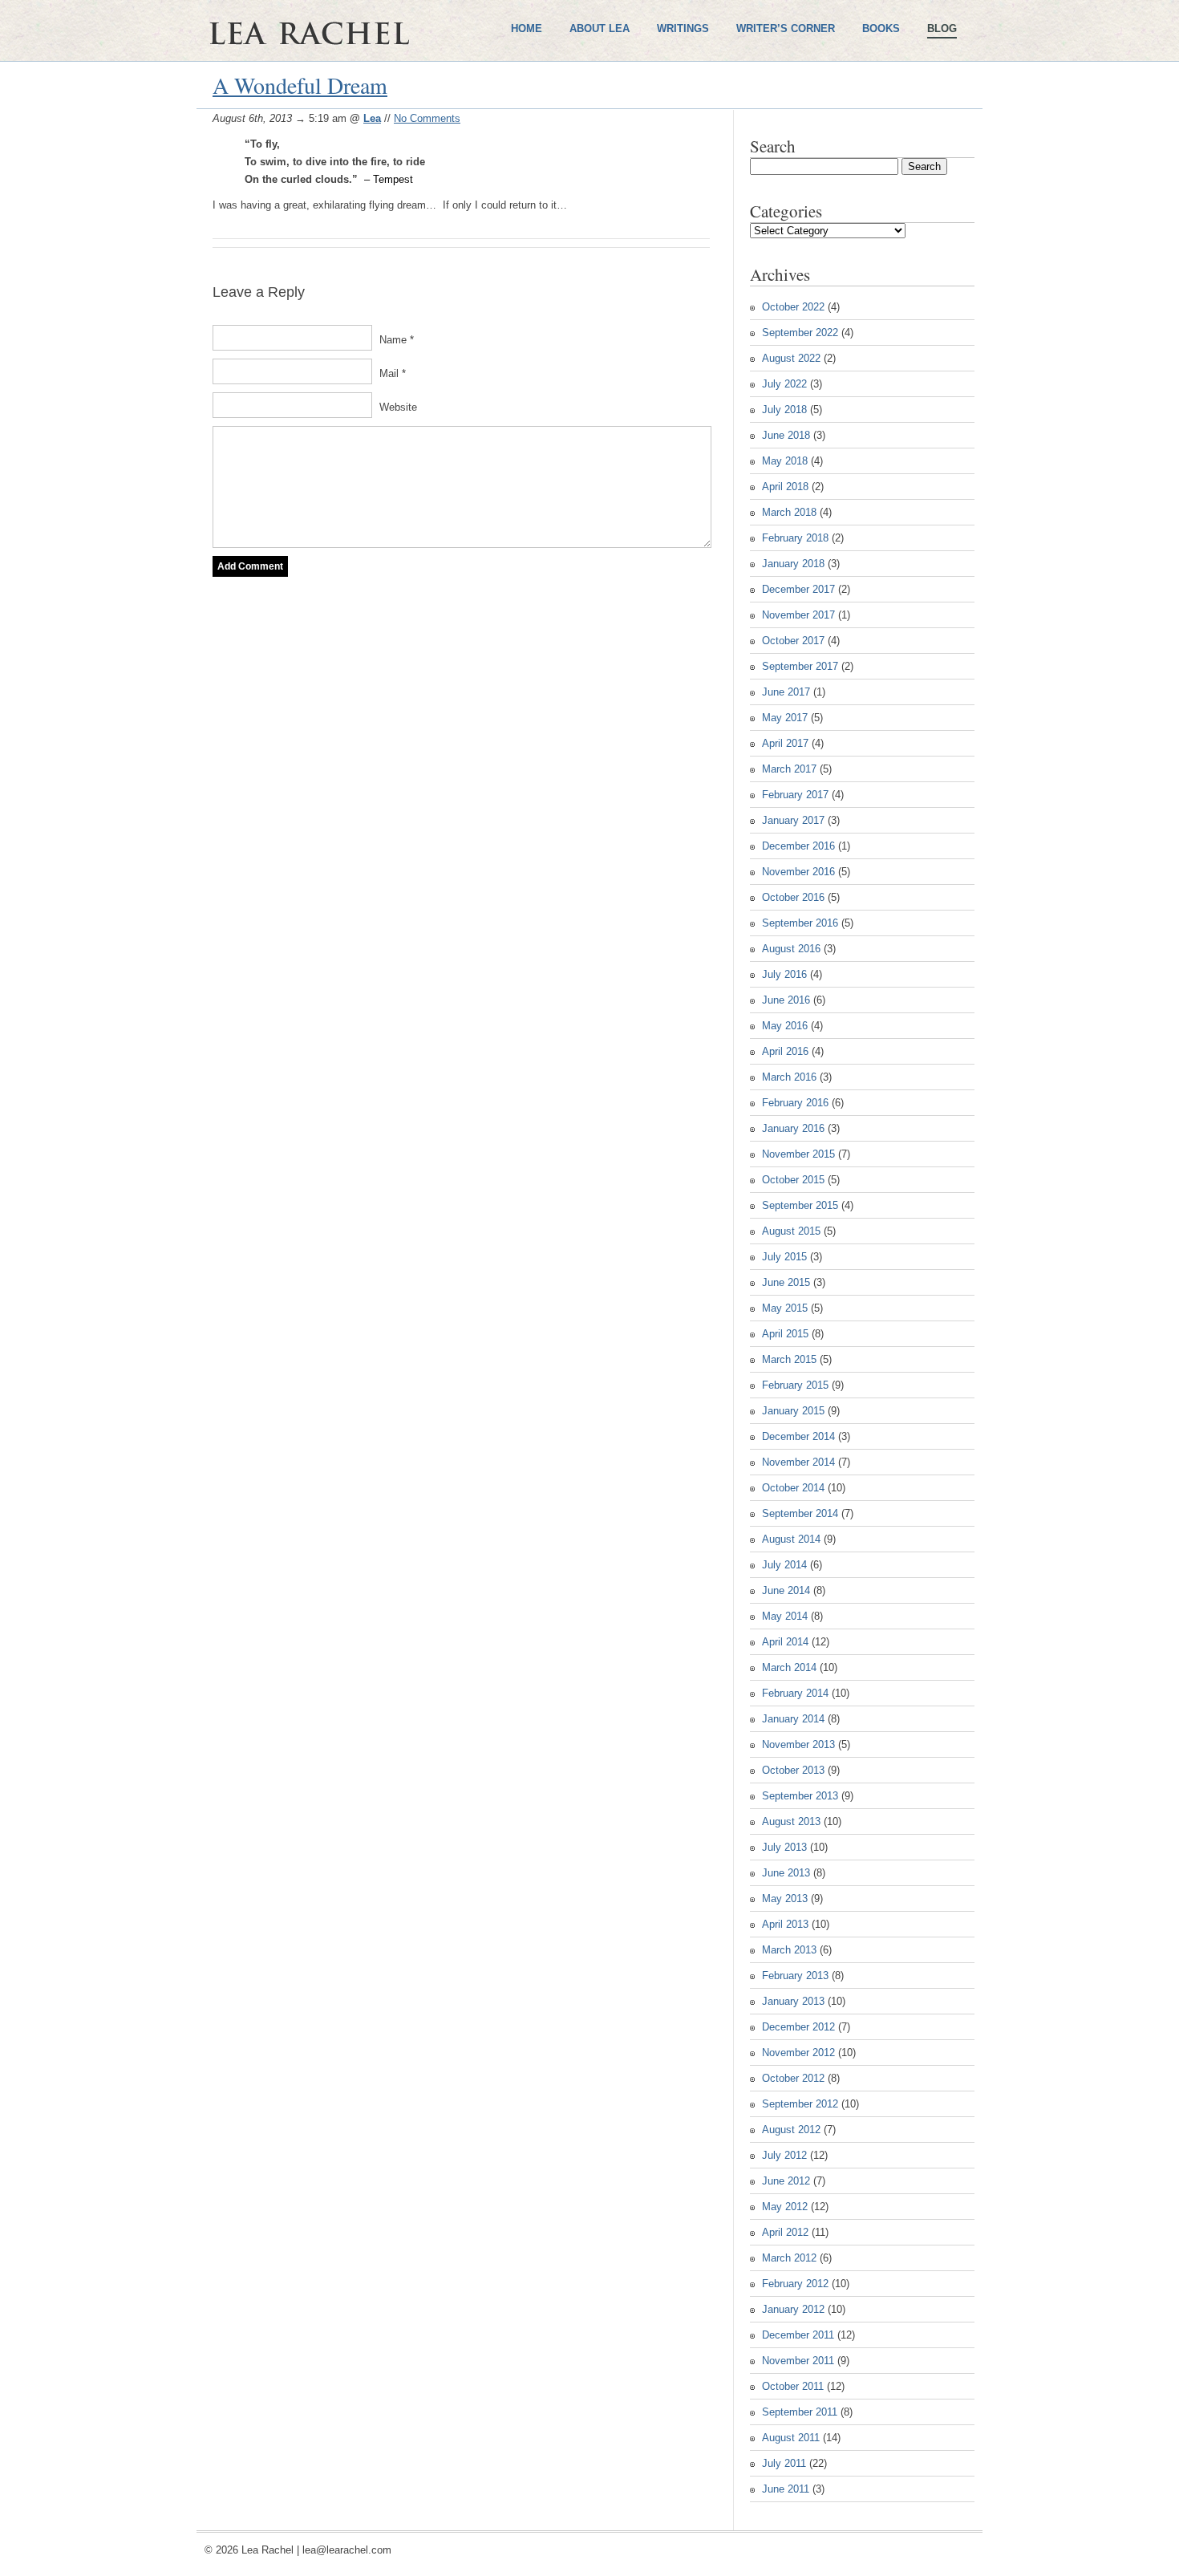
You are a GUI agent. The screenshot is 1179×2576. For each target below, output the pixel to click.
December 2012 (798, 2027)
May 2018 (785, 461)
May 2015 (785, 1308)
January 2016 (793, 1128)
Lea (372, 118)
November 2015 (798, 1154)
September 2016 (800, 923)
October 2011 (793, 2386)
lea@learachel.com (347, 2550)
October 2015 (793, 1180)
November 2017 (798, 615)
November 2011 (798, 2361)
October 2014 (793, 1488)
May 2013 (785, 1899)
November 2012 (798, 2053)
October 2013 (793, 1770)
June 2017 (786, 692)
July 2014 (784, 1565)
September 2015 (800, 1205)
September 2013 (800, 1796)
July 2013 (784, 1847)
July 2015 (784, 1257)
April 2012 (785, 2232)
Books (881, 28)
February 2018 (795, 538)
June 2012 (786, 2181)
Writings (683, 28)
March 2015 (789, 1359)
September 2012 (800, 2104)
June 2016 (786, 1000)
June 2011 (786, 2489)
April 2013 (785, 1924)
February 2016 (795, 1103)
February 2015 (795, 1385)
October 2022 (793, 307)
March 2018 (789, 512)
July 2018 (784, 410)
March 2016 (789, 1077)
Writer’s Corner (786, 28)
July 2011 (784, 2463)
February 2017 (795, 795)
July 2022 (784, 384)
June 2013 (786, 1873)
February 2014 (795, 1693)
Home (527, 28)
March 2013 (789, 1950)
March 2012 (789, 2258)
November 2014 (798, 1462)
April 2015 (785, 1334)
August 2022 (791, 358)
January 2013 (793, 2001)
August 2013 (791, 1821)
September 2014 (800, 1513)
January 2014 (793, 1719)
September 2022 (800, 333)
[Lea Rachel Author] (357, 87)
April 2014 (785, 1642)
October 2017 (793, 641)
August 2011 (791, 2438)
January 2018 (793, 564)
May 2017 (785, 718)
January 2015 (793, 1411)
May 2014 (785, 1616)
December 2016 (798, 846)
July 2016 (784, 974)
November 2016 (798, 872)
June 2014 (786, 1590)
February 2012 (795, 2284)
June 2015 (786, 1282)
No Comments (427, 118)
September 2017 (800, 666)
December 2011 (798, 2335)
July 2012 (784, 2155)
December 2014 (798, 1436)
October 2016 (793, 897)
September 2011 (800, 2412)
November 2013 (798, 1744)
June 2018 (786, 435)
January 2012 (793, 2309)
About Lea (600, 28)
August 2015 (791, 1231)
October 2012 (793, 2078)
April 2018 (785, 487)
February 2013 (795, 1976)
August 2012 (791, 2130)
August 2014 (791, 1539)
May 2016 (785, 1026)
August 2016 (791, 949)
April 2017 (785, 743)
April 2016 (785, 1051)
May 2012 (785, 2207)
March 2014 (789, 1667)
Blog (942, 28)
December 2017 (798, 589)
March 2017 (789, 769)
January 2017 (793, 820)
